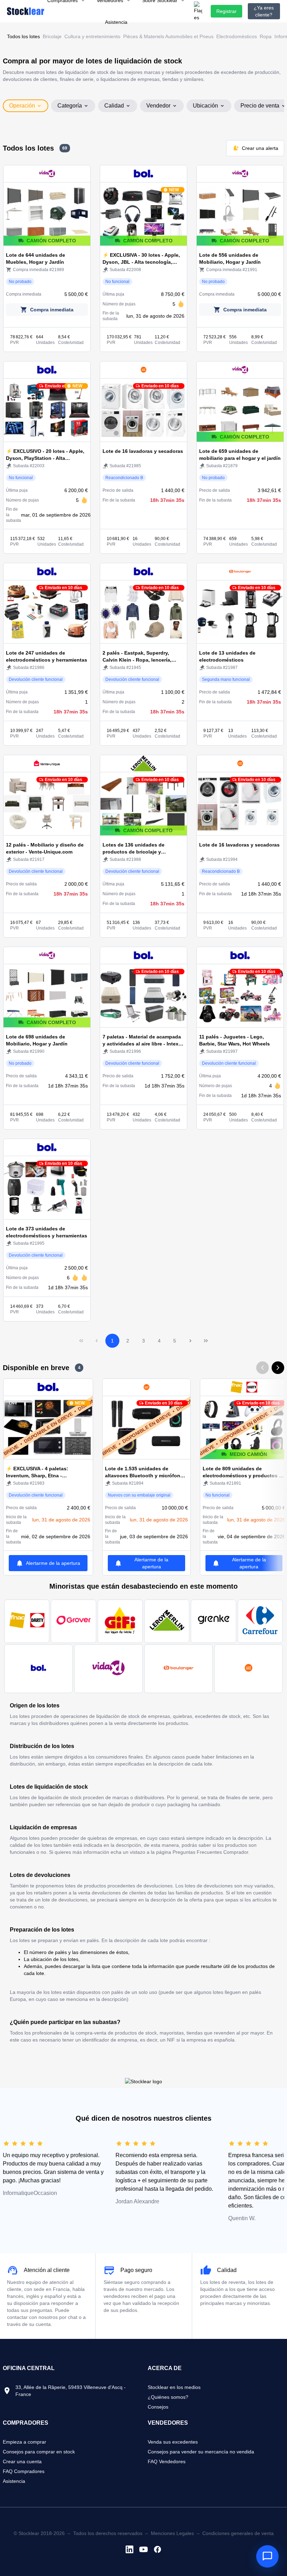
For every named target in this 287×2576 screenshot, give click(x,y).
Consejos (158, 2407)
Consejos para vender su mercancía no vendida (201, 2452)
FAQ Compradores (24, 2471)
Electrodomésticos (237, 36)
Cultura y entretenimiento (92, 36)
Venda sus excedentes (173, 2442)
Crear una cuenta (22, 2461)
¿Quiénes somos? (168, 2397)
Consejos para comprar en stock (39, 2452)
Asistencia (14, 2481)
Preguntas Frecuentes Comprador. (211, 1852)
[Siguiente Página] (190, 1341)
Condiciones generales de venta (238, 2533)
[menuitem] (116, 22)
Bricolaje (52, 36)
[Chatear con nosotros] (267, 2556)
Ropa (266, 36)
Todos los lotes (23, 36)
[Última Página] (206, 1341)
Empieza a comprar (24, 2442)
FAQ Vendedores (167, 2461)
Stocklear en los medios (174, 2387)
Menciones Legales (172, 2533)
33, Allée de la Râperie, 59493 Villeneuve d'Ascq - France (71, 2391)
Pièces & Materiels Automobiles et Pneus (168, 36)
